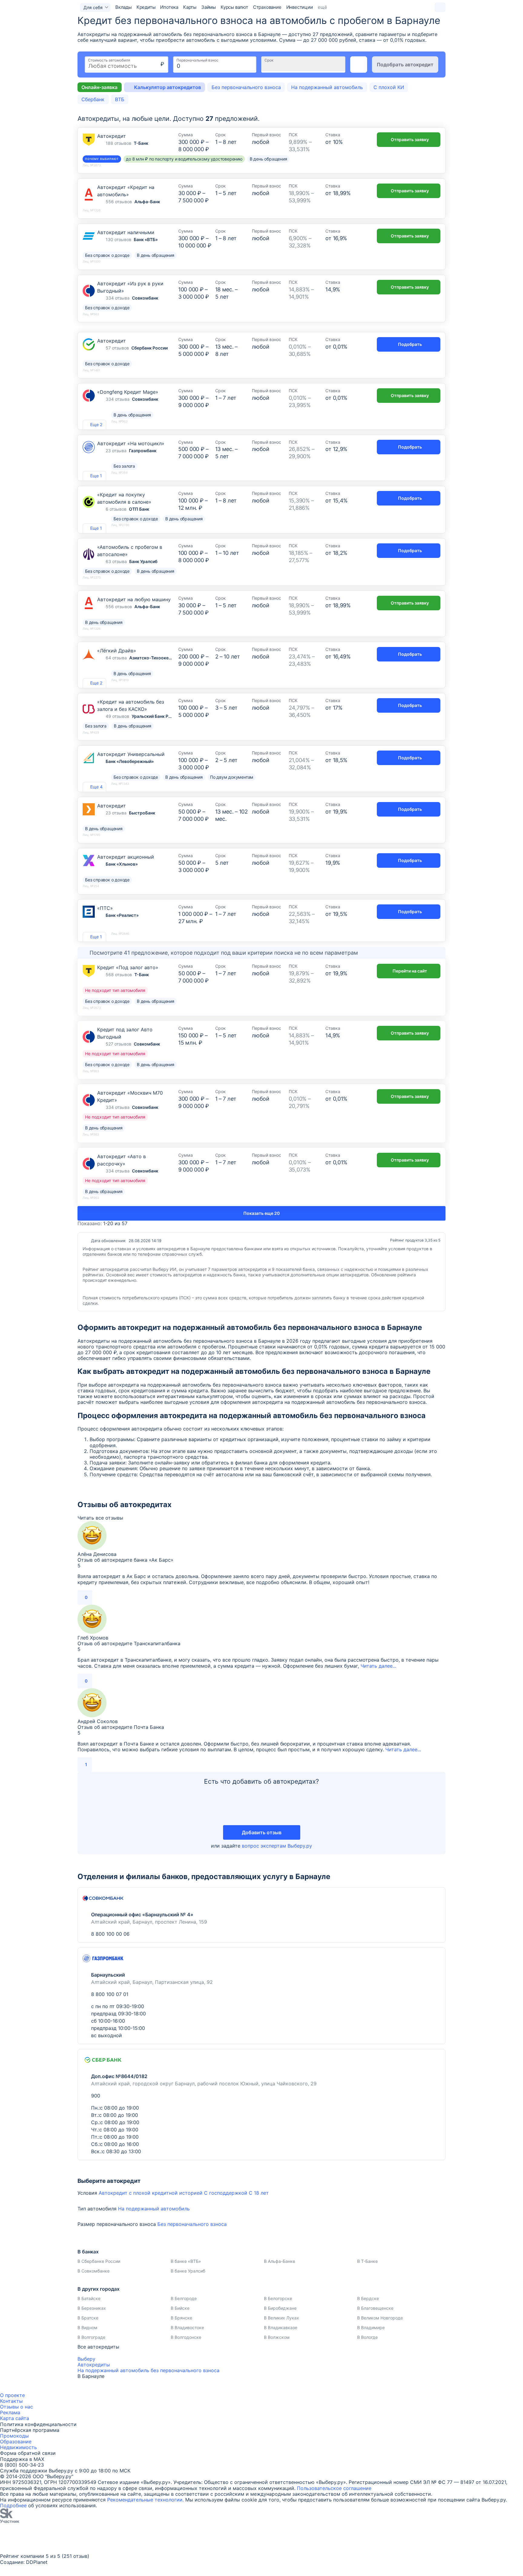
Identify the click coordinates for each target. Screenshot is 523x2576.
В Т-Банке (367, 2261)
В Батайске (89, 2298)
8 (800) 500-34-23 (22, 2465)
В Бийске (180, 2308)
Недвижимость (18, 2447)
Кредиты (146, 7)
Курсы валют (234, 7)
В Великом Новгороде (380, 2318)
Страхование (267, 7)
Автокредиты (94, 2365)
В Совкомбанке (94, 2271)
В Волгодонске (186, 2337)
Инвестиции (300, 7)
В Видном (87, 2327)
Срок (269, 60)
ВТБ (120, 99)
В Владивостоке (187, 2327)
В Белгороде (184, 2298)
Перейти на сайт (410, 971)
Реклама (10, 2412)
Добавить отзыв (262, 1832)
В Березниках (92, 2308)
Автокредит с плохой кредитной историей (151, 2193)
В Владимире (371, 2327)
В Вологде (367, 2337)
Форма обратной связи (28, 2453)
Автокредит (112, 136)
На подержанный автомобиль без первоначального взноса (148, 2370)
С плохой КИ (389, 87)
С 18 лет (259, 2193)
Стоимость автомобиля (109, 60)
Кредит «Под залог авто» (128, 967)
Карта (7, 2418)
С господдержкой (226, 2193)
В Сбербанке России (99, 2261)
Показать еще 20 (261, 1213)
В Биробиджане (280, 2308)
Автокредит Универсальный (131, 754)
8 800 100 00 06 (110, 1934)
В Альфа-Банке (280, 2261)
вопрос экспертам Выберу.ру (277, 1846)
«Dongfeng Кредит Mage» (128, 392)
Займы (209, 7)
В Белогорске (278, 2298)
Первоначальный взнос (197, 60)
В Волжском (277, 2337)
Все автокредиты (98, 2347)
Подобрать (410, 344)
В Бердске (368, 2298)
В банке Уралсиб (188, 2271)
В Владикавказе (281, 2327)
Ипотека (169, 7)
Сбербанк (93, 99)
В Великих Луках (281, 2318)
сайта (22, 2418)
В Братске (88, 2318)
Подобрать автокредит (405, 65)
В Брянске (181, 2318)
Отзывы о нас (16, 2407)
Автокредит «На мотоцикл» (131, 443)
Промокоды (14, 2436)
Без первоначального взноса (246, 87)
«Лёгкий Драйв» (117, 651)
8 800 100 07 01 (110, 1994)
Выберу (86, 2359)
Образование (16, 2442)
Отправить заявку (410, 139)
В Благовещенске (375, 2308)
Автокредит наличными (126, 232)
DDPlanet (37, 2562)
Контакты (11, 2401)
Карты (190, 7)
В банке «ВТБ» (186, 2261)
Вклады (123, 7)
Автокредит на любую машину (134, 599)
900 (96, 2096)
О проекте (12, 2395)
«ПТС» (105, 908)
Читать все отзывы (100, 1518)
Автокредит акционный (126, 857)
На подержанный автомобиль (327, 87)
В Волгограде (91, 2337)
